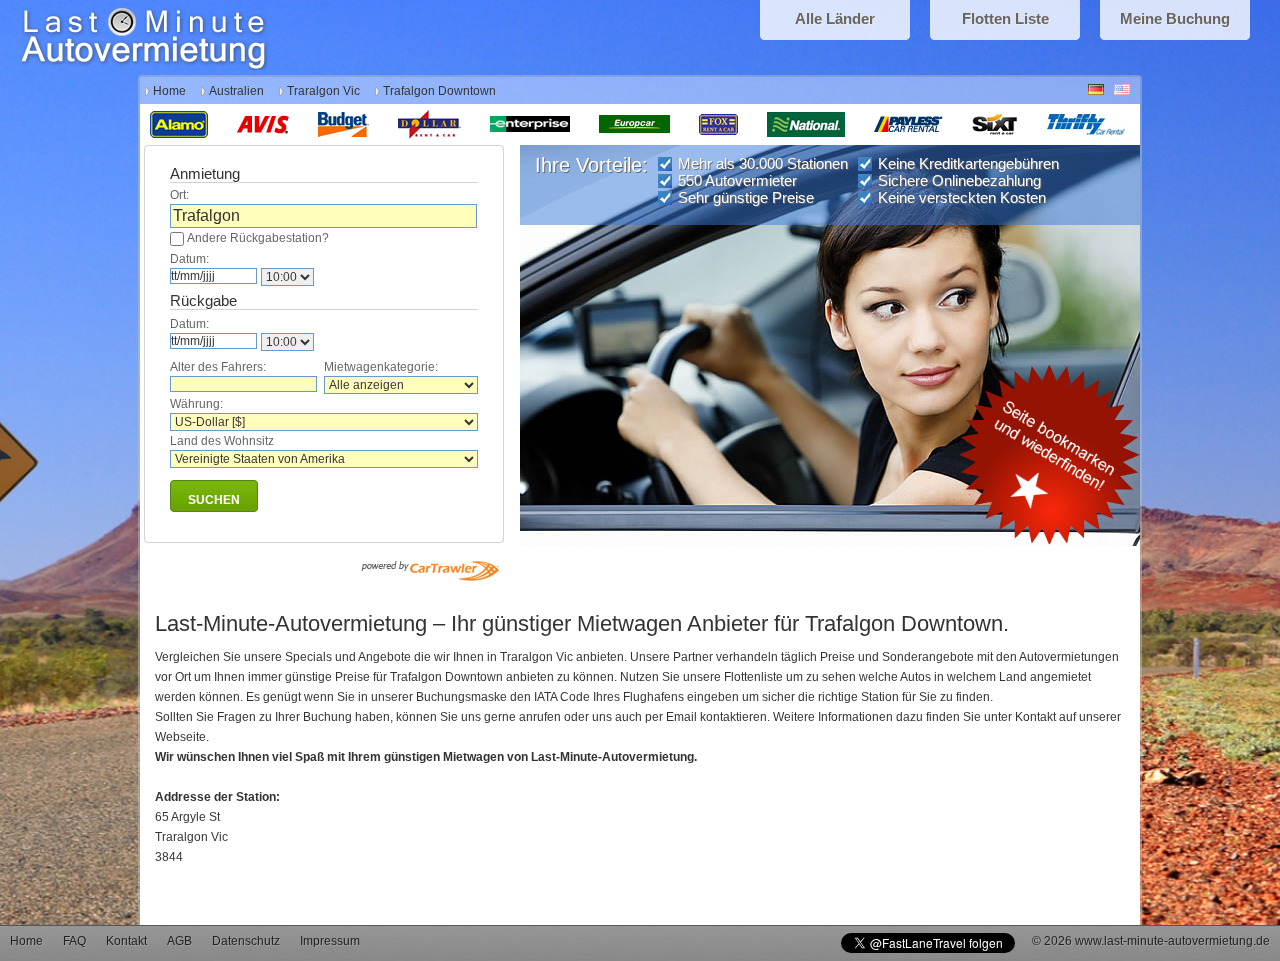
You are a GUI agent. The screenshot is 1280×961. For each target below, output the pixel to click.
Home (169, 91)
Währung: (196, 404)
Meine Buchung (1175, 18)
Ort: (179, 195)
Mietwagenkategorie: (381, 367)
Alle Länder (835, 18)
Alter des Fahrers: (218, 367)
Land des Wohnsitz (222, 441)
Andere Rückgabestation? (258, 238)
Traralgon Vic (323, 91)
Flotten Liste (1005, 18)
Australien (236, 91)
